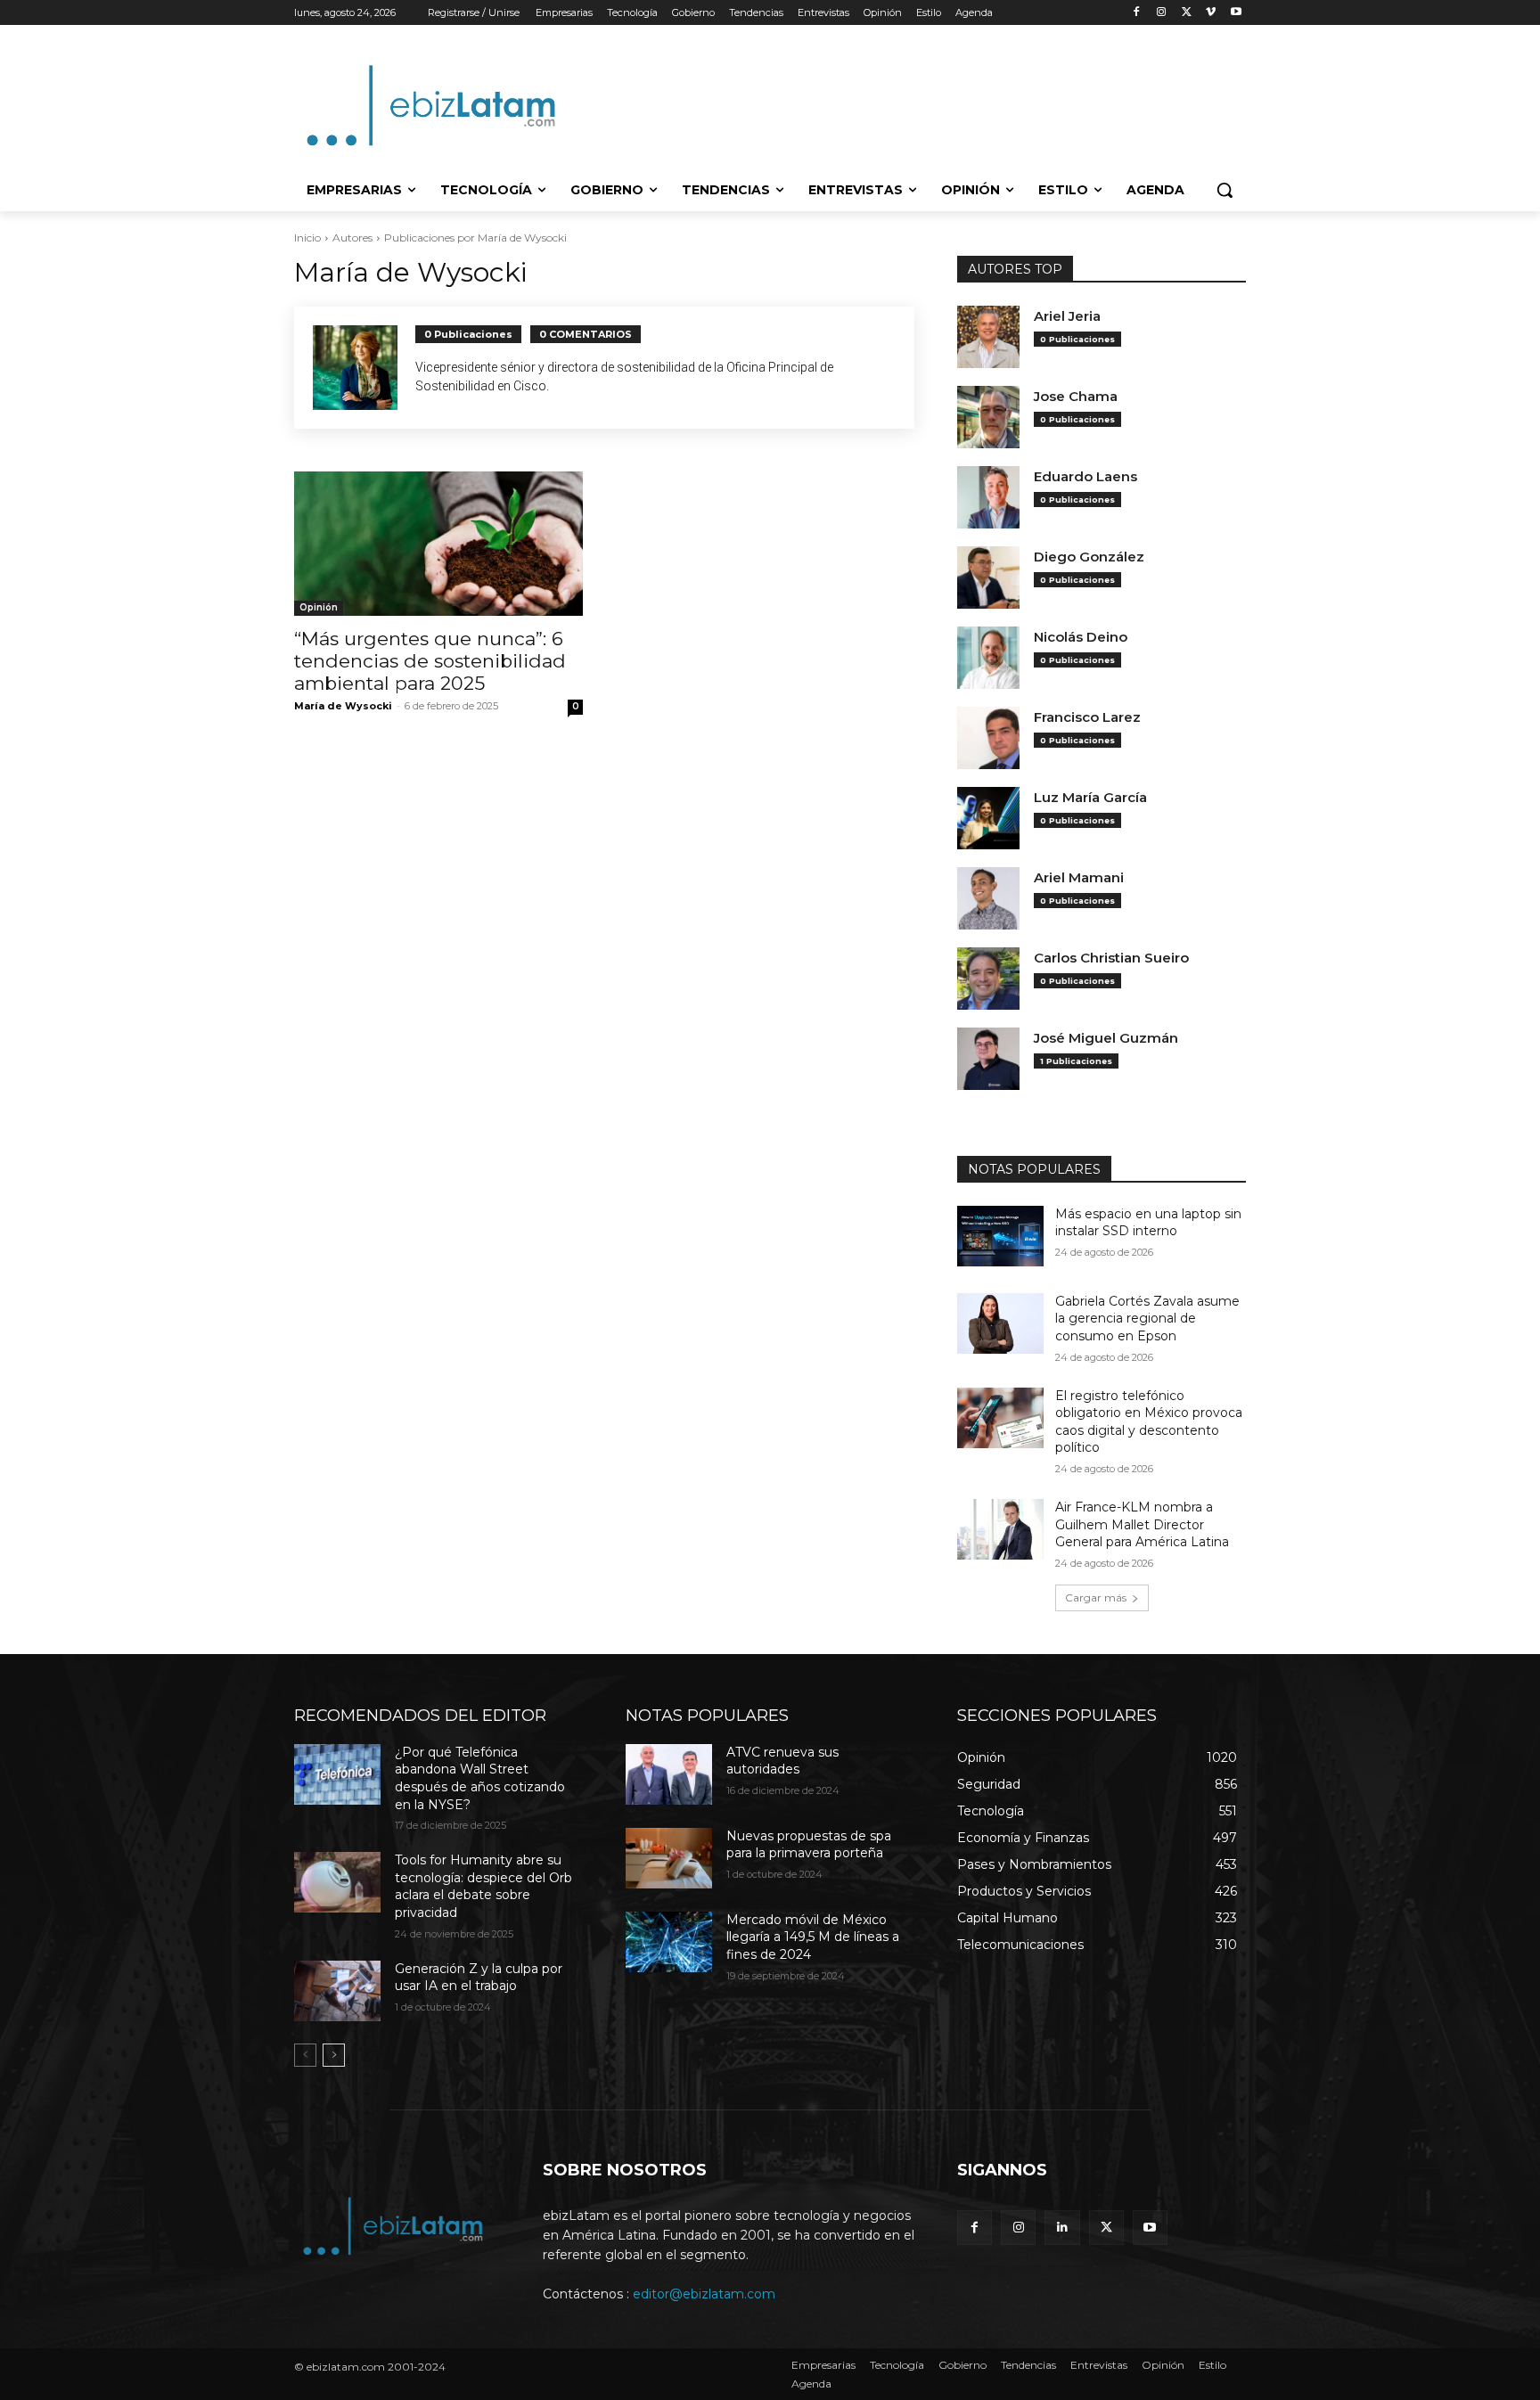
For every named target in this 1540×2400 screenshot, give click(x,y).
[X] (1187, 13)
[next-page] (334, 2055)
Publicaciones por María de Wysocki (475, 238)
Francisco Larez (1087, 717)
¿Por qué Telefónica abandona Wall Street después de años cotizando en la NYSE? (480, 1778)
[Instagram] (1162, 13)
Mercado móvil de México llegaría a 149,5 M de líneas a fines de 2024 (813, 1937)
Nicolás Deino (1081, 637)
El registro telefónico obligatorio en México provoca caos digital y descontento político (1149, 1422)
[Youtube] (1236, 13)
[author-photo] (364, 368)
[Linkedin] (1062, 2228)
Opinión (319, 607)
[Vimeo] (1211, 13)
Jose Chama (1076, 397)
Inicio (307, 238)
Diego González (1089, 557)
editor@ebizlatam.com (704, 2294)
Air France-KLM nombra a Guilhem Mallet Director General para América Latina (1142, 1524)
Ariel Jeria (1067, 316)
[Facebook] (1137, 13)
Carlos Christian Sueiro (1111, 958)
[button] (1225, 190)
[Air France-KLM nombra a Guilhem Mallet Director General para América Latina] (1000, 1529)
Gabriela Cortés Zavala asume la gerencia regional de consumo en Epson (1147, 1319)
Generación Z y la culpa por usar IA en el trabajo (479, 1978)
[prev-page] (305, 2055)
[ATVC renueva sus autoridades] (669, 1774)
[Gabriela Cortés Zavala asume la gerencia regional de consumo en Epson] (1000, 1323)
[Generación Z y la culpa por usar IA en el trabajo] (337, 1991)
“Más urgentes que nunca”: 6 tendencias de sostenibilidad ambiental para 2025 (430, 661)
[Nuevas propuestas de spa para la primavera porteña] (669, 1858)
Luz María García (1090, 798)
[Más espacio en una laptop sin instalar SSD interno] (1000, 1236)
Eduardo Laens (1085, 477)
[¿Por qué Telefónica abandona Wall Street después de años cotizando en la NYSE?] (337, 1774)
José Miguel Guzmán (1106, 1038)
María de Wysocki (343, 706)
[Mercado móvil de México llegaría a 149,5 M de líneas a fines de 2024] (669, 1942)
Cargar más (1096, 1597)
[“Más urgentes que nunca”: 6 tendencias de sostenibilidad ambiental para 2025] (438, 544)
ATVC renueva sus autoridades (782, 1761)
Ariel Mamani (1079, 878)
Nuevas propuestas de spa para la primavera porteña (809, 1845)
